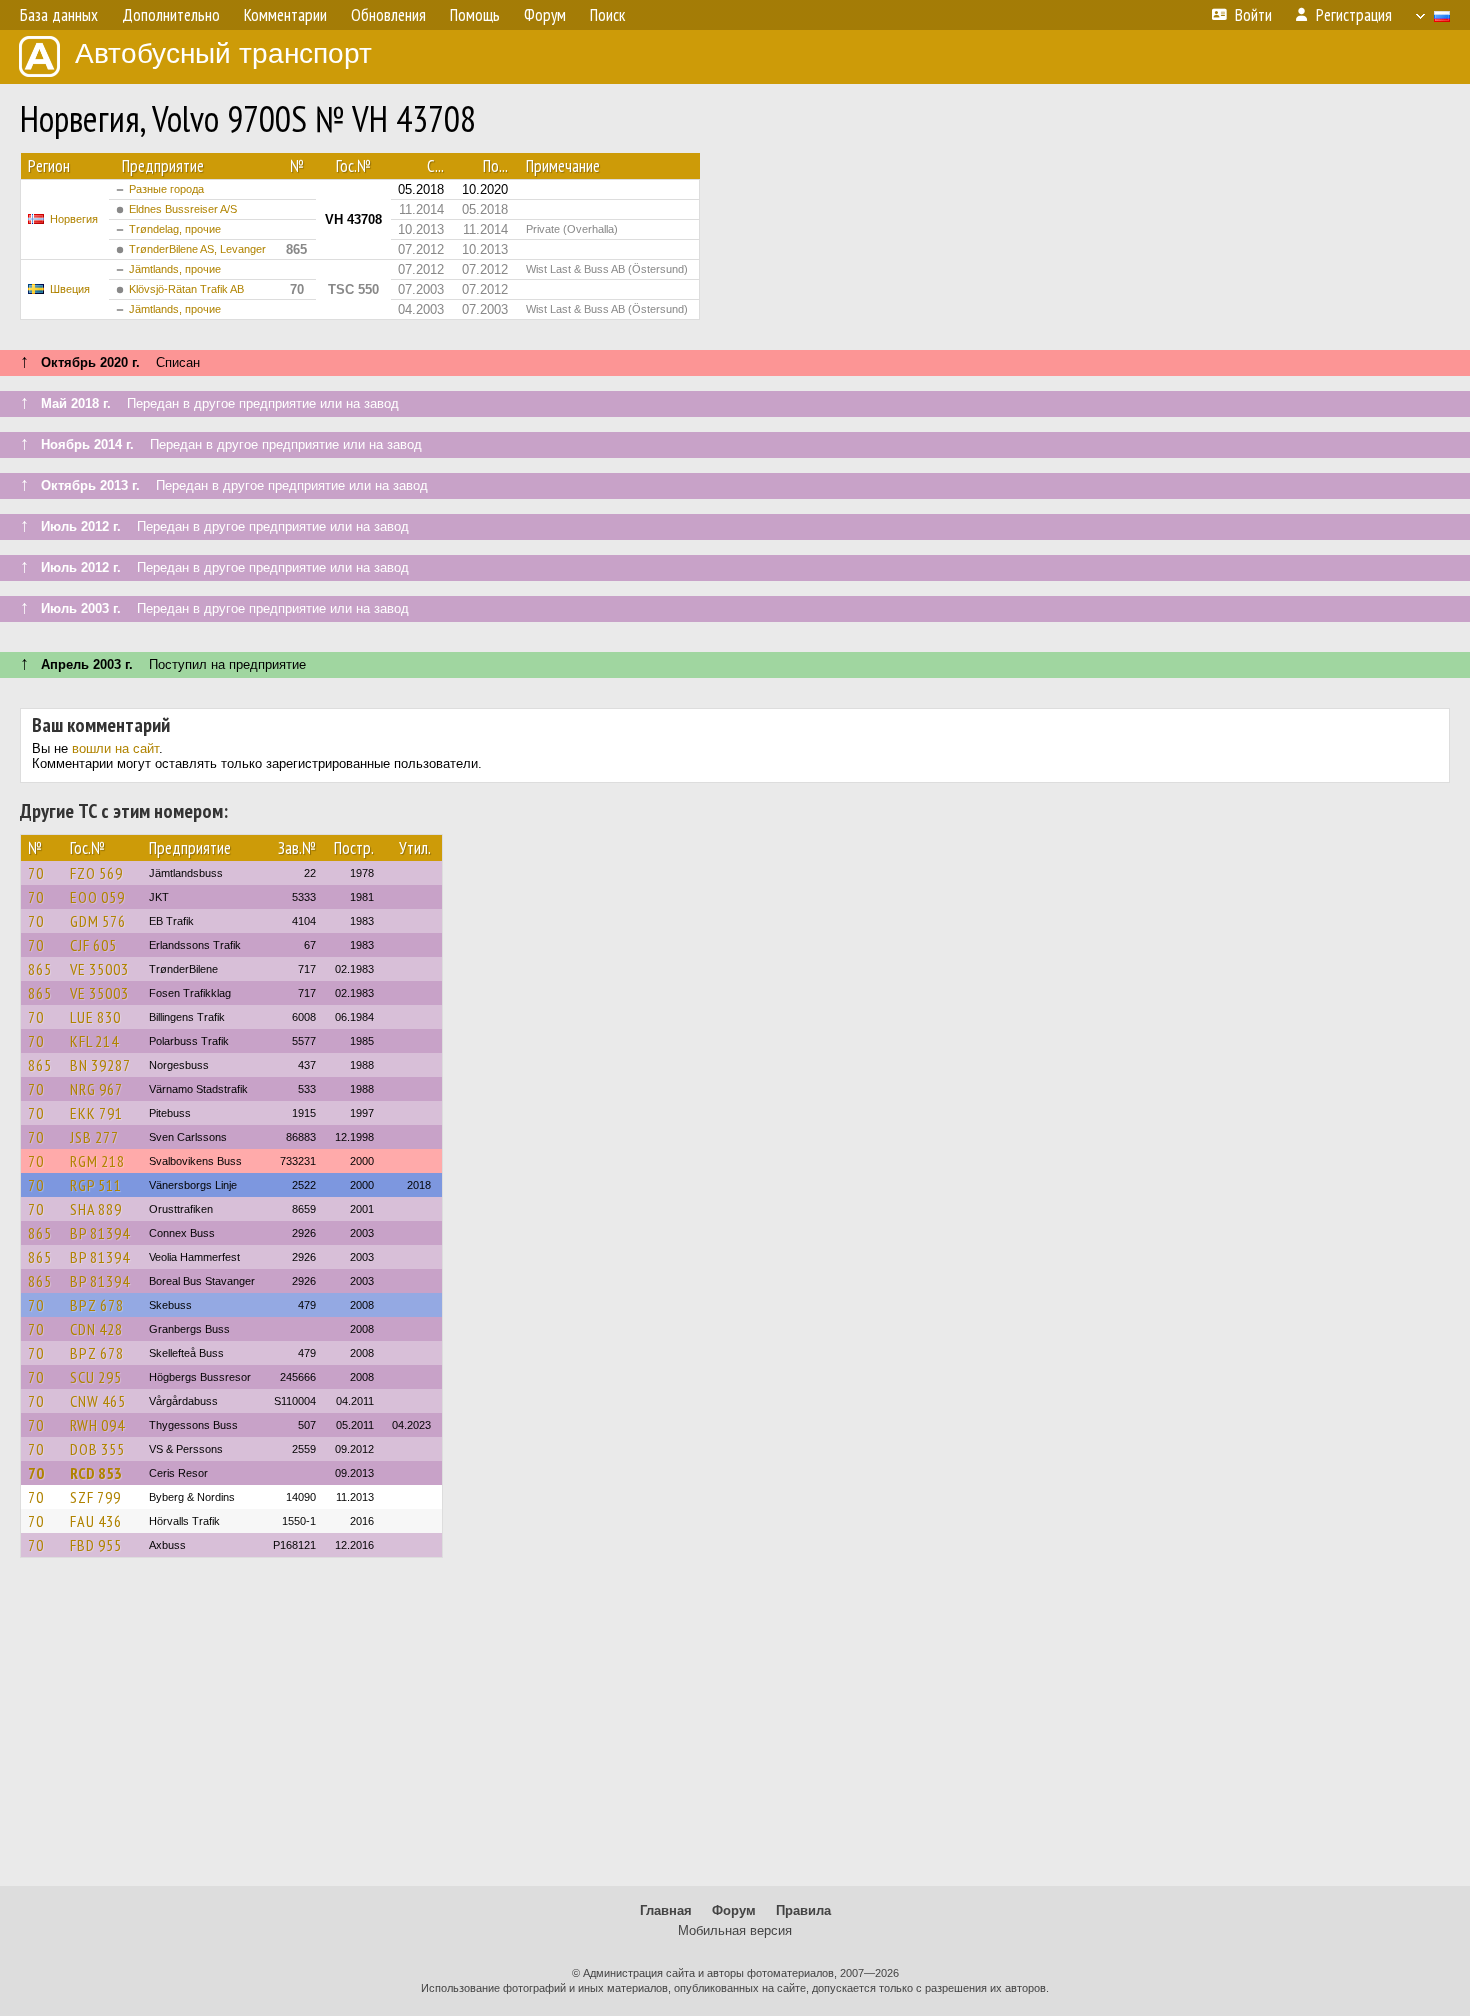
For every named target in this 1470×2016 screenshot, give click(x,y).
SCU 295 (96, 1377)
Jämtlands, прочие (175, 269)
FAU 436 (96, 1521)
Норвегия (74, 219)
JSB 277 (94, 1137)
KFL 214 (94, 1041)
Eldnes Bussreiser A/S (183, 209)
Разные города (166, 189)
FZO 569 (96, 873)
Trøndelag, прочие (175, 229)
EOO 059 (97, 897)
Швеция (70, 289)
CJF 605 (93, 945)
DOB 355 (97, 1449)
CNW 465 (98, 1401)
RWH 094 (97, 1425)
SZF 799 (95, 1497)
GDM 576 (98, 921)
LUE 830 (95, 1017)
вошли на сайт (115, 748)
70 (36, 873)
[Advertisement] (735, 1731)
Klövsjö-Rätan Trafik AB (186, 289)
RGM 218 (97, 1161)
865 (40, 969)
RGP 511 (96, 1185)
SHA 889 (96, 1209)
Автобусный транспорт (223, 53)
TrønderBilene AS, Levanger (197, 249)
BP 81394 (100, 1233)
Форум (734, 1910)
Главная (666, 1910)
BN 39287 (100, 1065)
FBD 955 (96, 1545)
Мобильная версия (735, 1930)
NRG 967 (96, 1089)
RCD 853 (96, 1473)
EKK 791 (96, 1113)
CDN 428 (96, 1329)
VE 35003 (99, 969)
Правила (803, 1910)
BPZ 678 (97, 1305)
